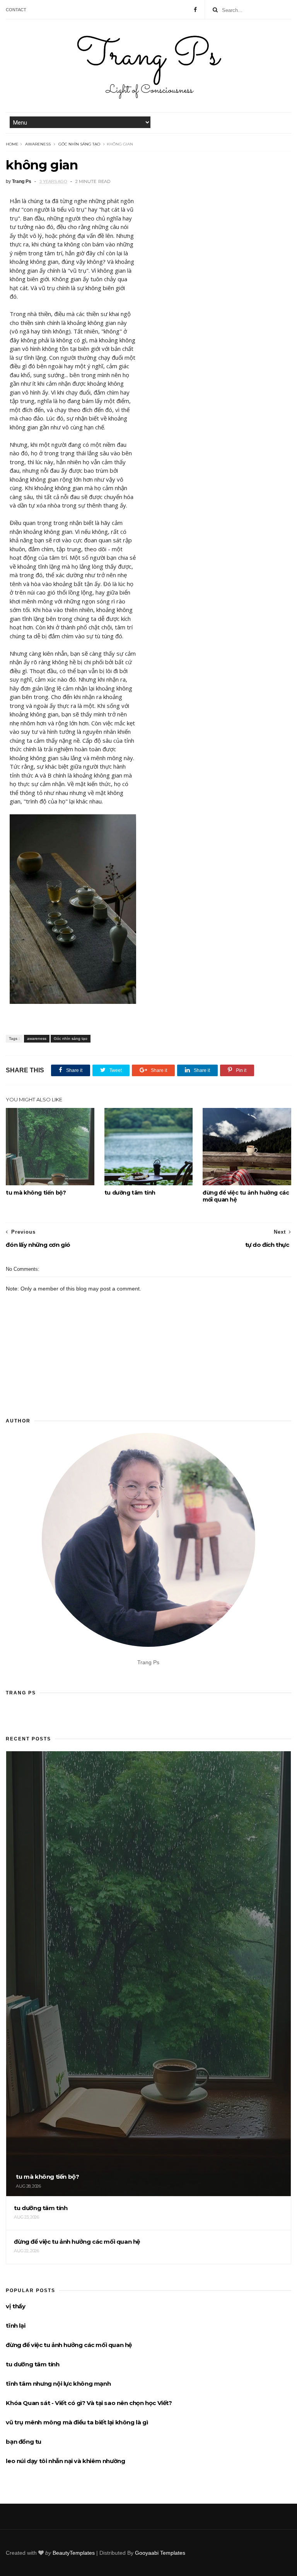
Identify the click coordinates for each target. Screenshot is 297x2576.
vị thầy (15, 2306)
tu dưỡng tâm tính (130, 1193)
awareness (38, 144)
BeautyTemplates (74, 2553)
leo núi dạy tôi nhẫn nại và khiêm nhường (65, 2461)
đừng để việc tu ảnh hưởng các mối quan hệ (246, 1196)
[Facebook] (195, 10)
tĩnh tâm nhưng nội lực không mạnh (58, 2384)
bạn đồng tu (24, 2442)
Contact (16, 10)
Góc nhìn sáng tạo (79, 144)
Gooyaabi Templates (160, 2553)
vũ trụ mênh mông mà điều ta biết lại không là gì (77, 2422)
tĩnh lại (15, 2326)
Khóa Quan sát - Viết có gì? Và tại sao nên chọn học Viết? (89, 2403)
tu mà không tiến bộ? (36, 1193)
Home (12, 144)
